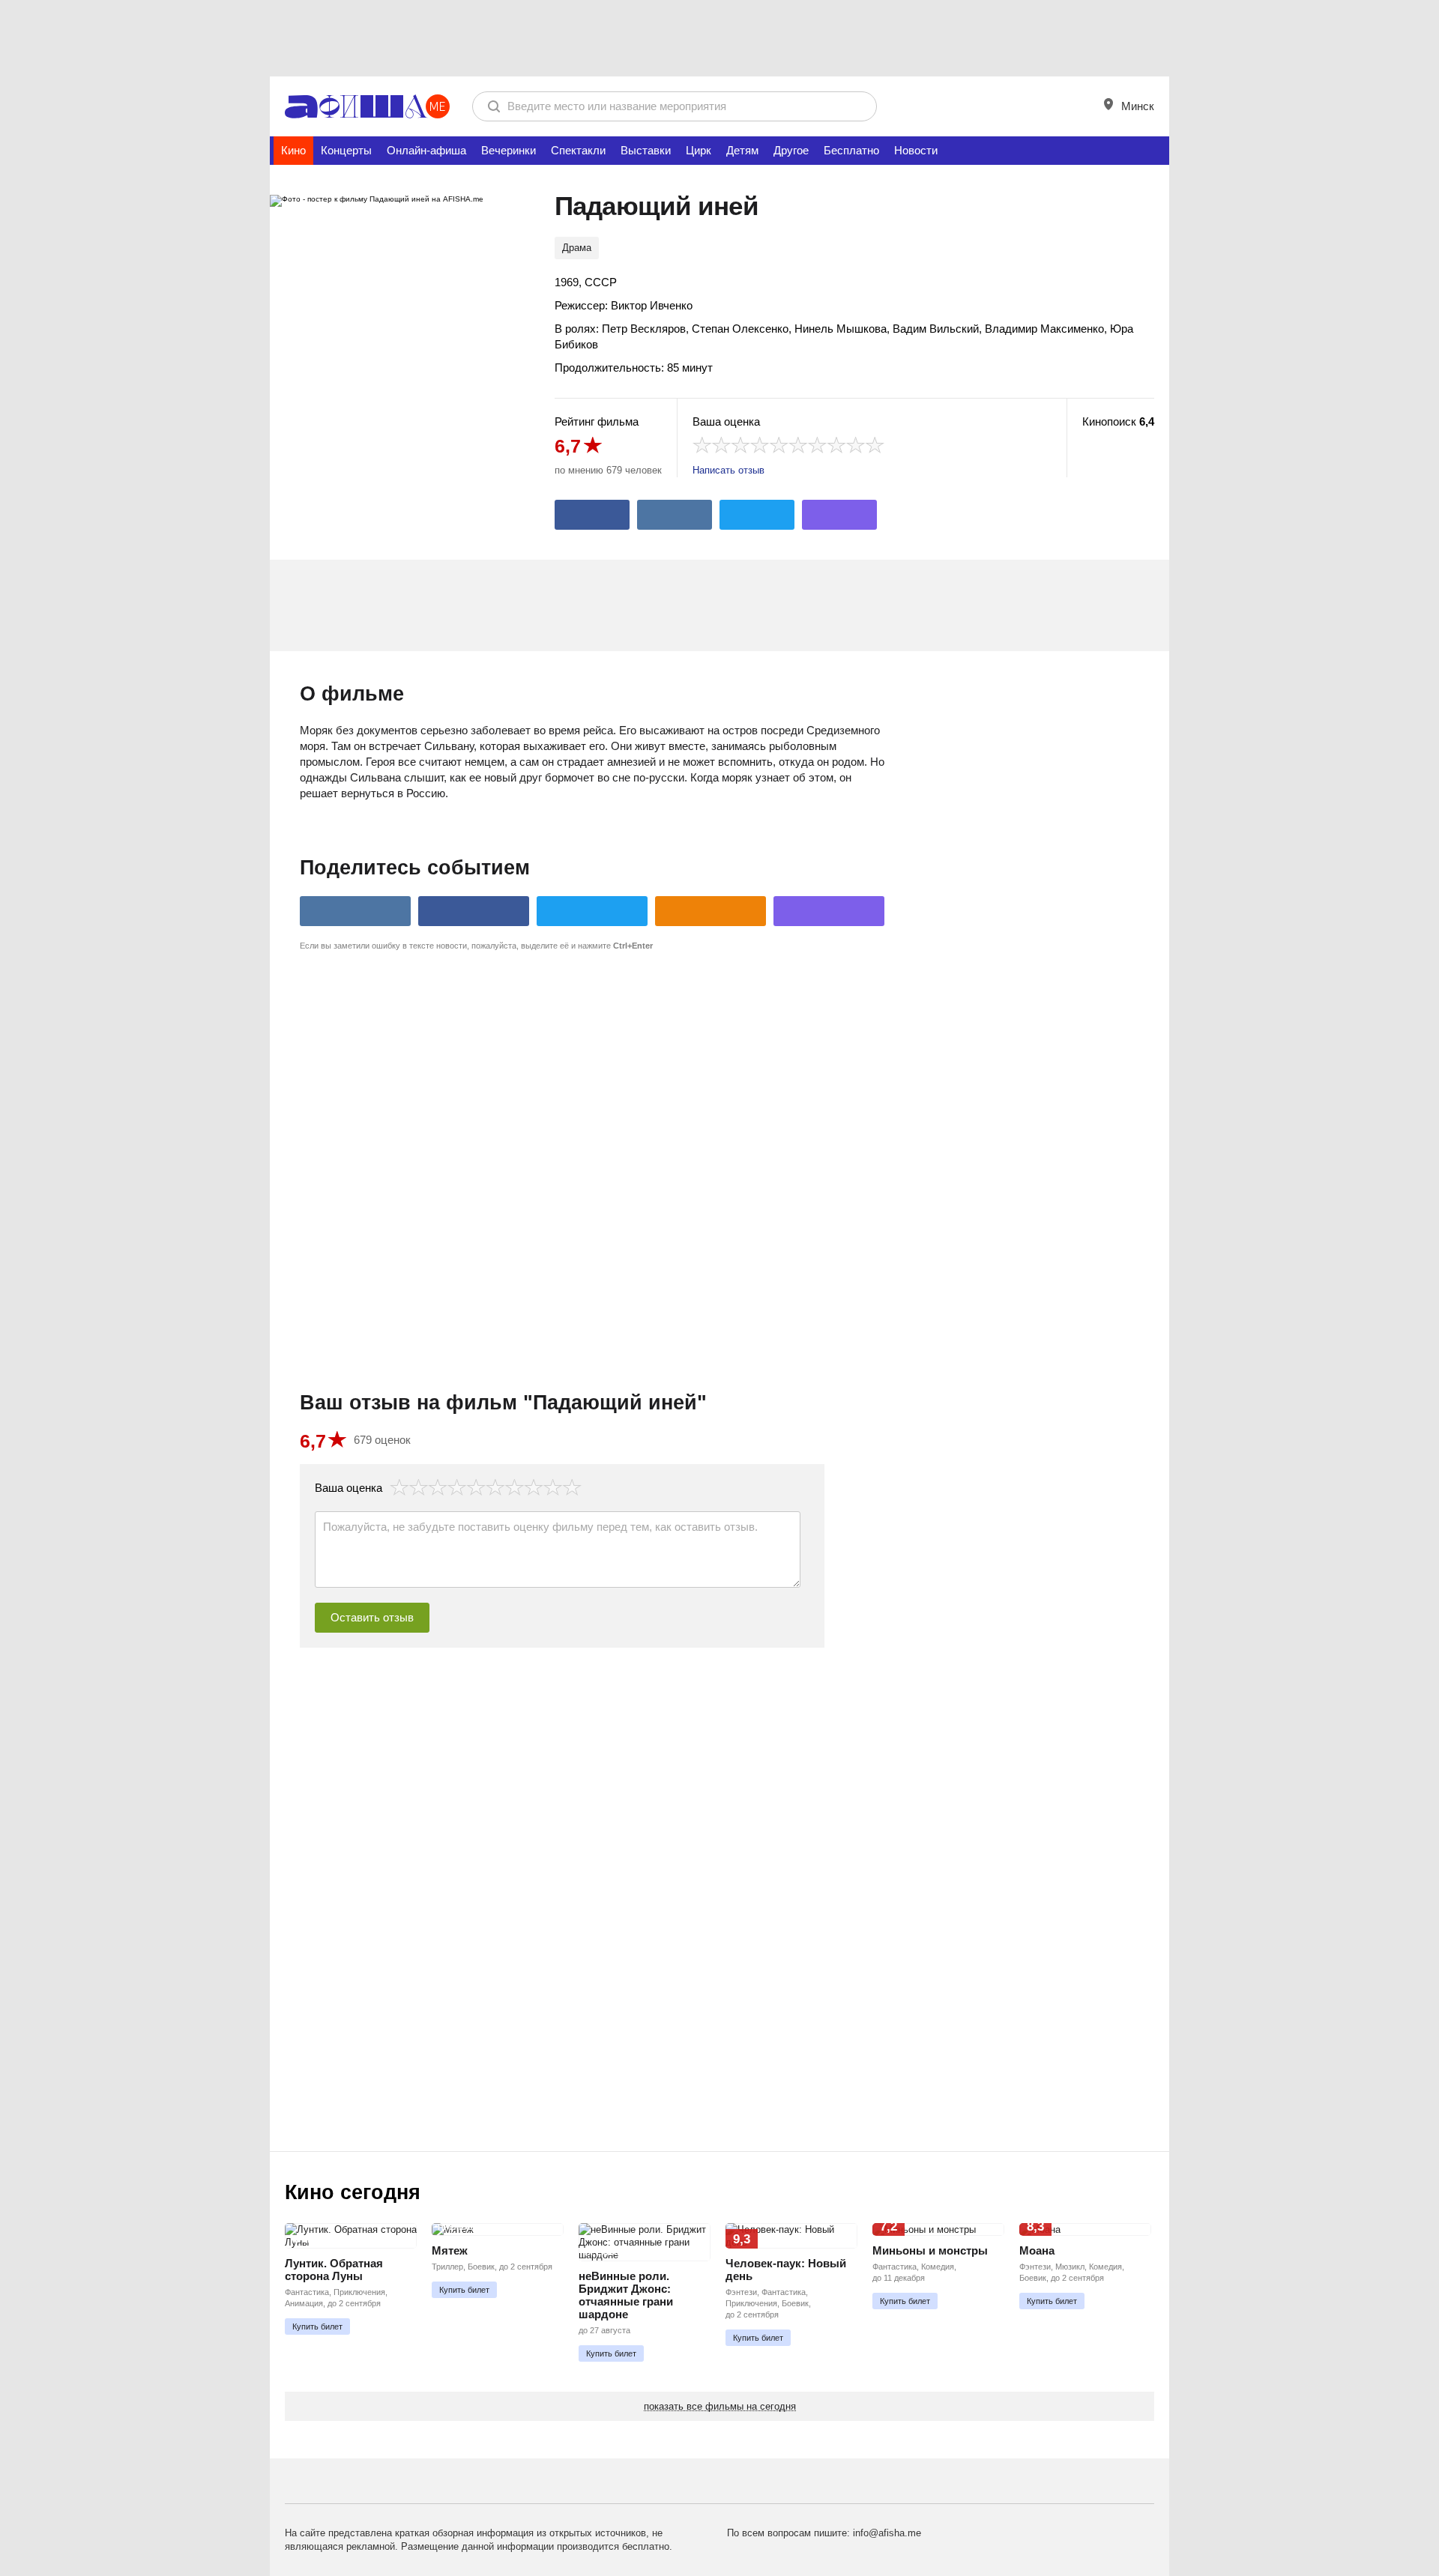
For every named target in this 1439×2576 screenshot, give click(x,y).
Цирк (699, 150)
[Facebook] (592, 515)
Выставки (646, 150)
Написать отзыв (728, 470)
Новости (916, 150)
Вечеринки (509, 150)
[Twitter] (757, 515)
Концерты (346, 150)
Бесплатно (851, 150)
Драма (577, 248)
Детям (742, 150)
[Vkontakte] (675, 515)
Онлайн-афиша (426, 150)
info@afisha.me (887, 2533)
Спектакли (578, 150)
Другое (791, 150)
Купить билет (317, 2326)
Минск (1136, 106)
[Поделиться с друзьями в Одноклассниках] (711, 911)
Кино (293, 150)
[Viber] (839, 515)
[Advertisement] (719, 37)
